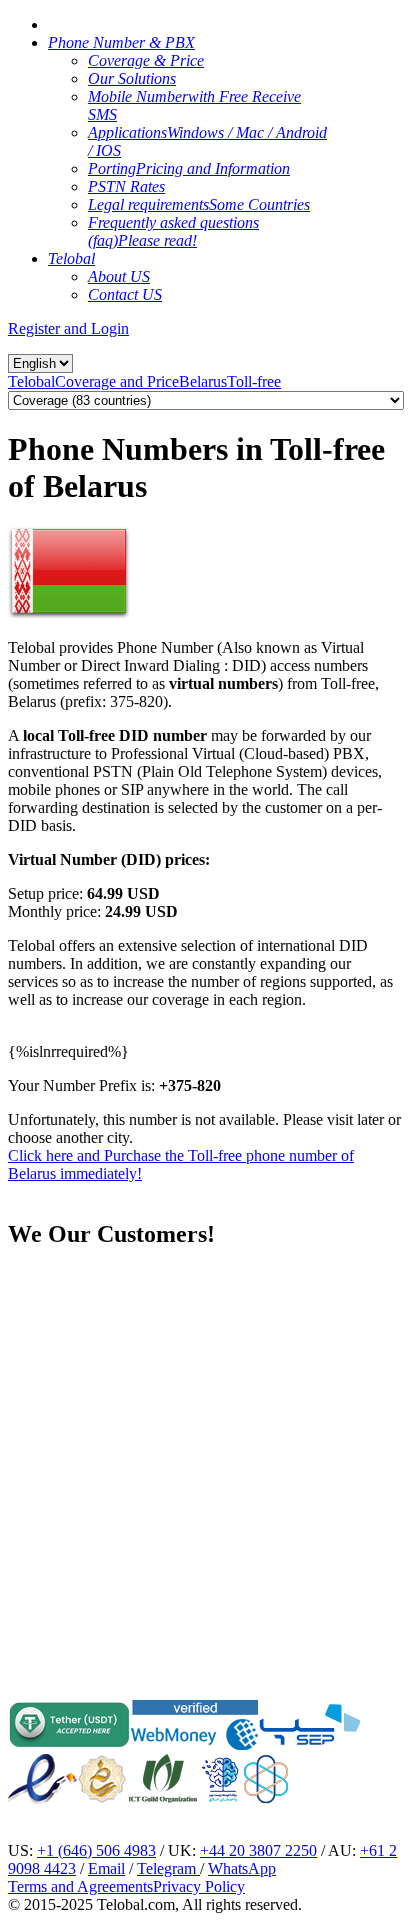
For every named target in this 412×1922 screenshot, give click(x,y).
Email (106, 1868)
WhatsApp (242, 1868)
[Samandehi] (102, 1779)
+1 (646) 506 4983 (96, 1850)
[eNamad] (42, 1798)
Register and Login (68, 328)
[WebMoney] (194, 1744)
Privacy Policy (199, 1886)
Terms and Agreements (80, 1886)
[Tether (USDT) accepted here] (69, 1744)
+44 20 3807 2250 (258, 1850)
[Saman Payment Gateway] (310, 1744)
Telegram (168, 1868)
